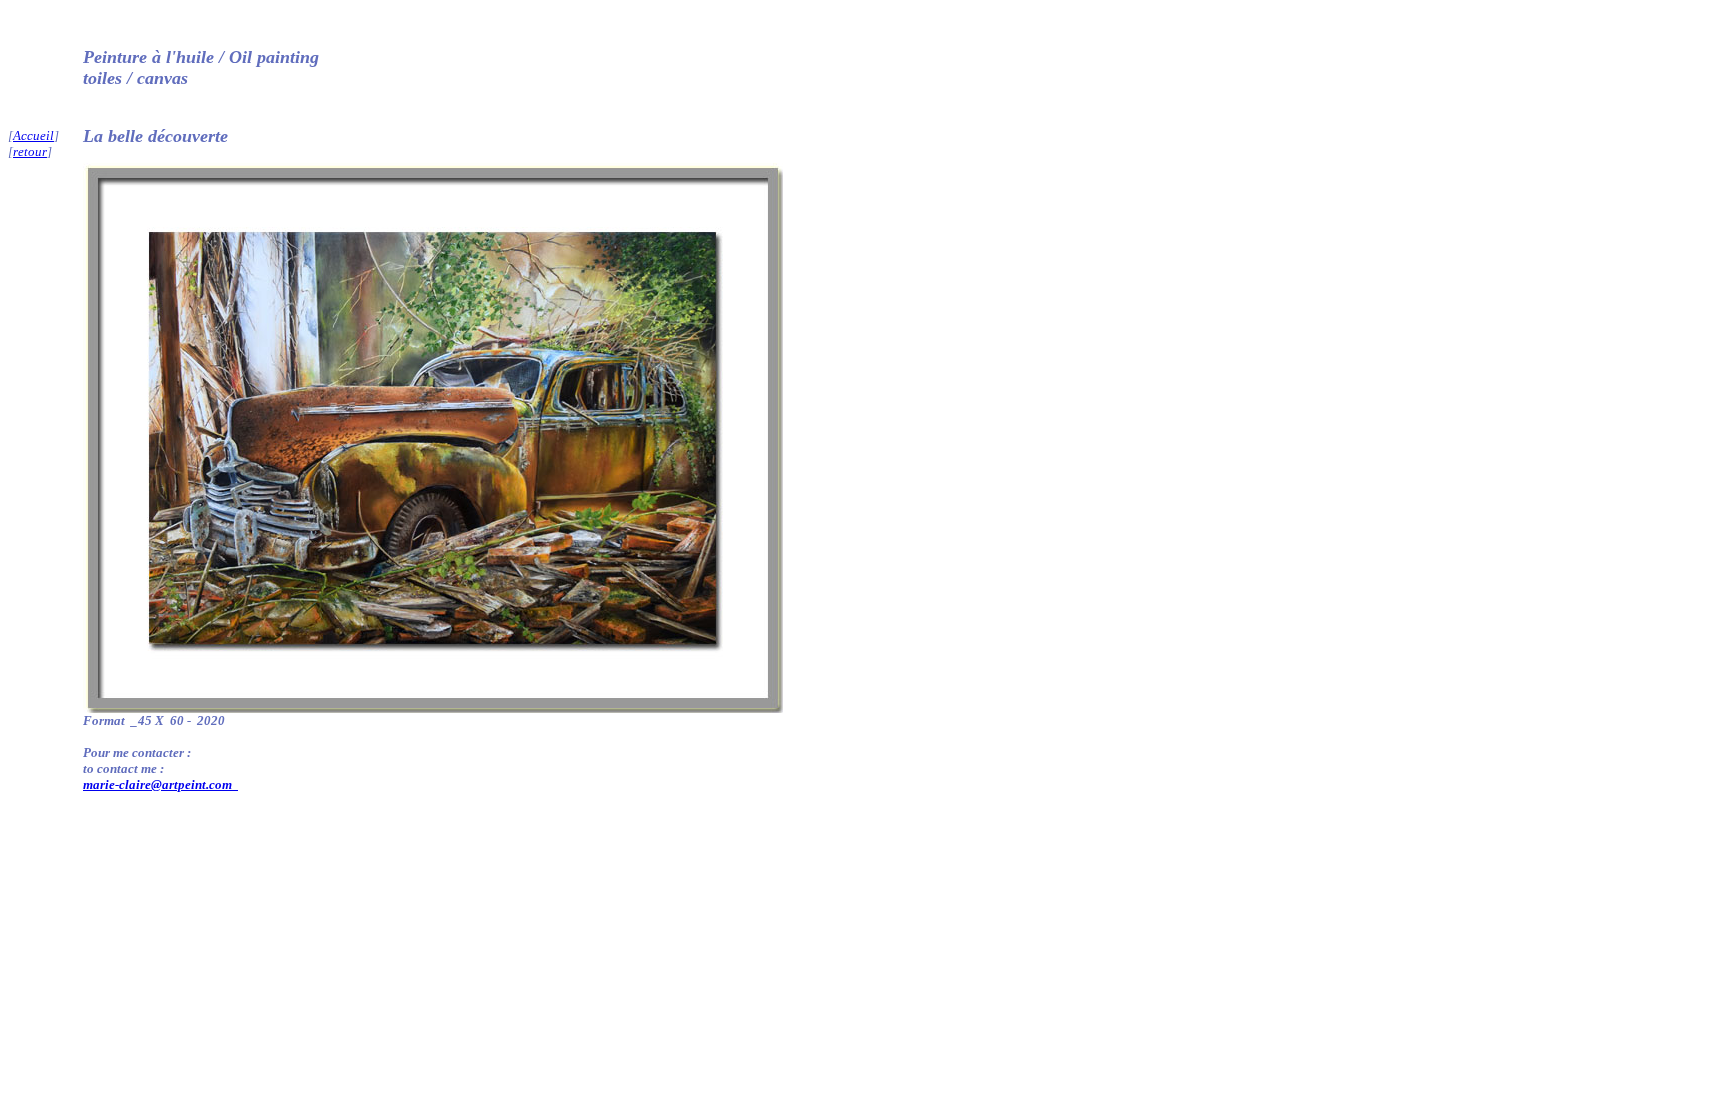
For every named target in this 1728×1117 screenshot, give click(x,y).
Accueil (33, 135)
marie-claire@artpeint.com (159, 784)
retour (30, 151)
